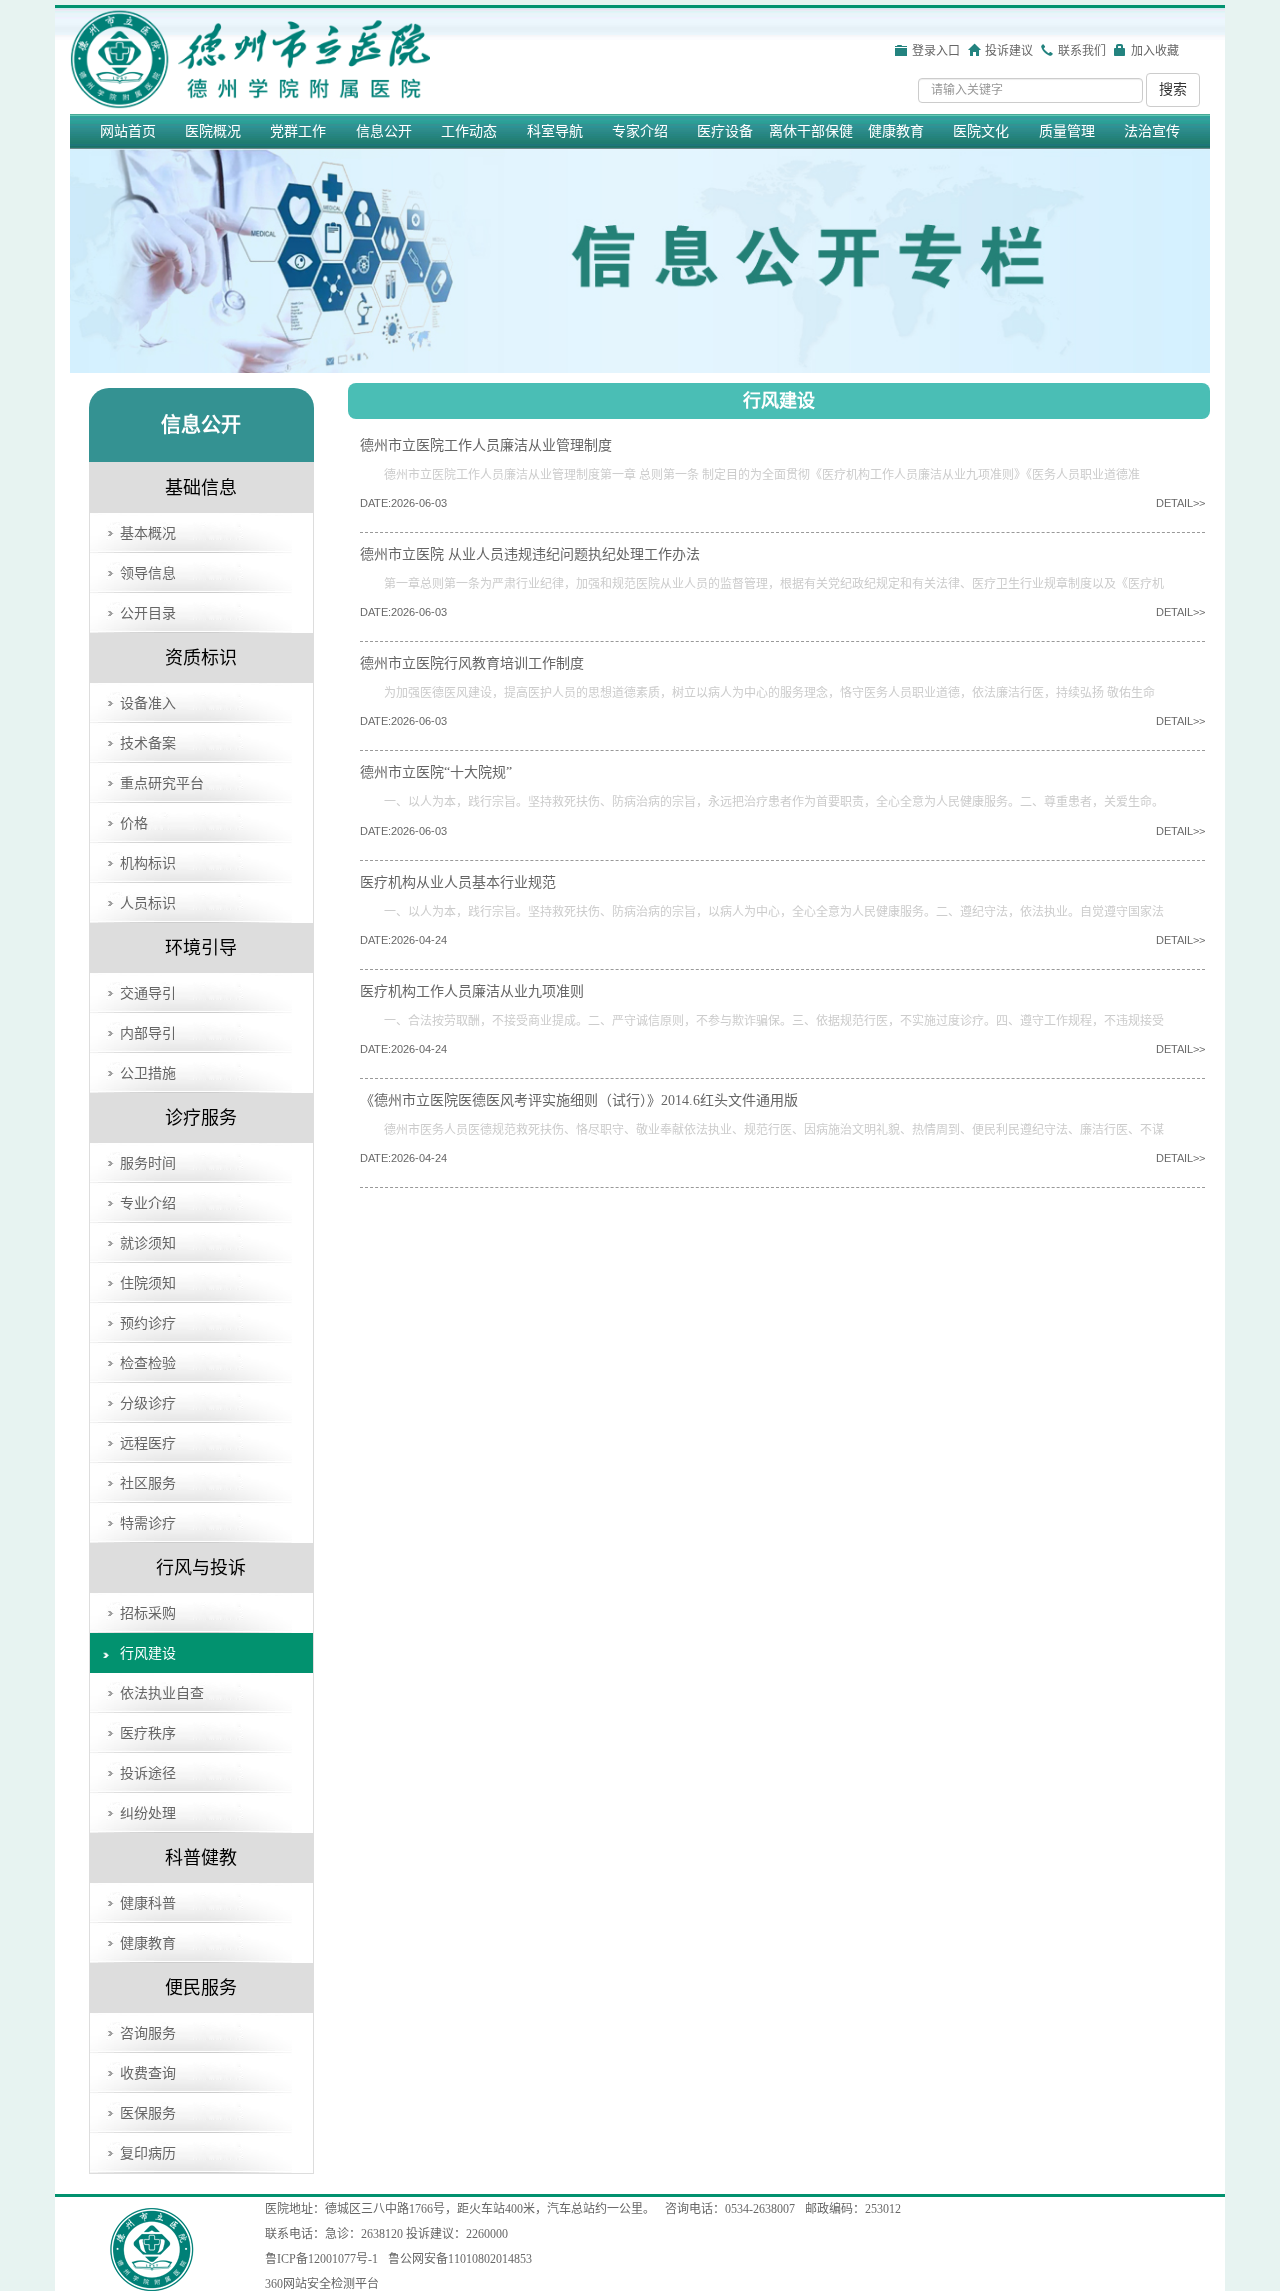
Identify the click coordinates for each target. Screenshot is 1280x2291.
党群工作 (298, 131)
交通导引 (148, 993)
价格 (134, 823)
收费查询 (148, 2073)
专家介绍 (640, 131)
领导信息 (148, 573)
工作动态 (469, 131)
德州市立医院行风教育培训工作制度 (472, 663)
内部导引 (148, 1033)
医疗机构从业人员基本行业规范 (458, 882)
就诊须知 (148, 1243)
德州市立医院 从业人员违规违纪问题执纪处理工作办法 (530, 554)
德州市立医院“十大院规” (436, 772)
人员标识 (148, 903)
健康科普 (148, 1903)
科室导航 (555, 131)
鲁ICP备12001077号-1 (321, 2259)
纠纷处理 (148, 1813)
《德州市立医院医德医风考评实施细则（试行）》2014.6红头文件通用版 (579, 1100)
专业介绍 (148, 1203)
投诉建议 (1009, 51)
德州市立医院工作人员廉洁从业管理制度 (486, 445)
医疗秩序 (148, 1733)
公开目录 (148, 613)
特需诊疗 (148, 1523)
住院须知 (148, 1283)
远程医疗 (148, 1443)
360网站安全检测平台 (322, 2284)
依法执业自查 (162, 1693)
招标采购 (148, 1613)
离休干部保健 (811, 131)
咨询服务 (148, 2033)
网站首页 (128, 131)
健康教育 (896, 131)
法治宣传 (1152, 131)
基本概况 (148, 533)
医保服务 (148, 2113)
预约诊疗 (148, 1323)
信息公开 (384, 131)
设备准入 (148, 703)
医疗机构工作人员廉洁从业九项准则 (472, 991)
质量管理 (1067, 131)
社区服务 (148, 1483)
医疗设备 (725, 131)
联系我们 (1082, 51)
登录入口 (936, 51)
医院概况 (213, 131)
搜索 (1173, 89)
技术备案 (148, 743)
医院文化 (981, 131)
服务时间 (148, 1163)
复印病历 (148, 2153)
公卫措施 (148, 1073)
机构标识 (148, 863)
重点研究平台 (162, 783)
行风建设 (148, 1653)
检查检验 (148, 1363)
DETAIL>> (1180, 503)
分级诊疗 (148, 1403)
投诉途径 (148, 1773)
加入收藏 (1155, 51)
